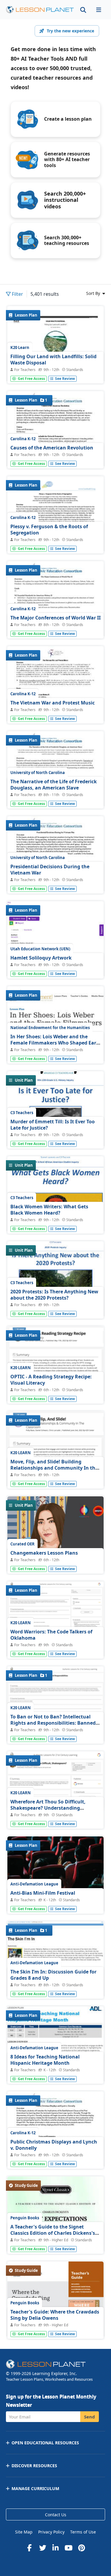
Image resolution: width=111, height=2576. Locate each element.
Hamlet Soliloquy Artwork (41, 958)
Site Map (24, 2532)
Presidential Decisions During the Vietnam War (50, 870)
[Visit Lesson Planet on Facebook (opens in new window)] (30, 2548)
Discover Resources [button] (34, 2466)
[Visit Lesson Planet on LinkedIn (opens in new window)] (56, 2548)
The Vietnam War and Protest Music (53, 703)
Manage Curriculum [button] (35, 2488)
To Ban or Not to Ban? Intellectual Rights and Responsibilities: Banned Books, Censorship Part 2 (53, 1723)
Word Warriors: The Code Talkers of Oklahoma (51, 1635)
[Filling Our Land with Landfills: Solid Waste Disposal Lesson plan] (55, 369)
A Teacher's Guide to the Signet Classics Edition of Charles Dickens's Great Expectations (53, 2233)
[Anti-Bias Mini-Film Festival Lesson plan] (55, 1899)
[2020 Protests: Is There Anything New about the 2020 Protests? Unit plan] (55, 1305)
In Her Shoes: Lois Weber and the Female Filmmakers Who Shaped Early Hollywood (55, 1043)
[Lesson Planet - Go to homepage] (40, 10)
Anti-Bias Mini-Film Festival (43, 1893)
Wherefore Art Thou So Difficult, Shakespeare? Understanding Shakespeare (48, 1808)
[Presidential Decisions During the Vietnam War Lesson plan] (55, 879)
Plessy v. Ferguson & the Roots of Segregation (49, 530)
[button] (99, 10)
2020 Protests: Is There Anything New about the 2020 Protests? (54, 1295)
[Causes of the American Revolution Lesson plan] (55, 454)
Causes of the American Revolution (52, 448)
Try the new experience (70, 31)
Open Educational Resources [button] (45, 2443)
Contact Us (56, 2515)
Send (90, 2417)
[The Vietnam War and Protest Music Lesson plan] (55, 709)
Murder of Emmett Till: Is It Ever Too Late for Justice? (53, 1125)
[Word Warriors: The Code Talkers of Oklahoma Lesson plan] (55, 1624)
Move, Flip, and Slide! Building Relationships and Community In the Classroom (54, 1468)
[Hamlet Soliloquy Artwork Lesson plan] (55, 963)
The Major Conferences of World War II (55, 618)
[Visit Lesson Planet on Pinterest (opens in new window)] (82, 2548)
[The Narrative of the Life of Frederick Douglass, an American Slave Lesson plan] (55, 794)
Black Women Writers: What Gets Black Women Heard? (49, 1210)
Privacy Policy (51, 2532)
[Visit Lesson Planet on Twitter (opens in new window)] (43, 2548)
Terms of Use (83, 2532)
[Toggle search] (83, 10)
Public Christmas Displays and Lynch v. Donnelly (54, 2145)
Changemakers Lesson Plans (44, 1553)
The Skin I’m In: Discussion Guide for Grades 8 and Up (53, 1975)
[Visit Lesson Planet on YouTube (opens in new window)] (69, 2548)
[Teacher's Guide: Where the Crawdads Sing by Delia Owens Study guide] (55, 2324)
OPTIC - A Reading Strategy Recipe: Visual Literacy (51, 1380)
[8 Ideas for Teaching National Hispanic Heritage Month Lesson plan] (55, 2072)
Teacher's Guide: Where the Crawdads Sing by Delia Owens (55, 2315)
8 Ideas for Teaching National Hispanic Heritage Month (45, 2060)
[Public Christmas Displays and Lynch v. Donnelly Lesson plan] (55, 2154)
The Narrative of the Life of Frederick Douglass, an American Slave (54, 785)
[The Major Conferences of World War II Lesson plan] (55, 624)
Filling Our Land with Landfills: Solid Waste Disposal (53, 360)
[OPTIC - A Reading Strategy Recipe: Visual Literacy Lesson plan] (55, 1373)
